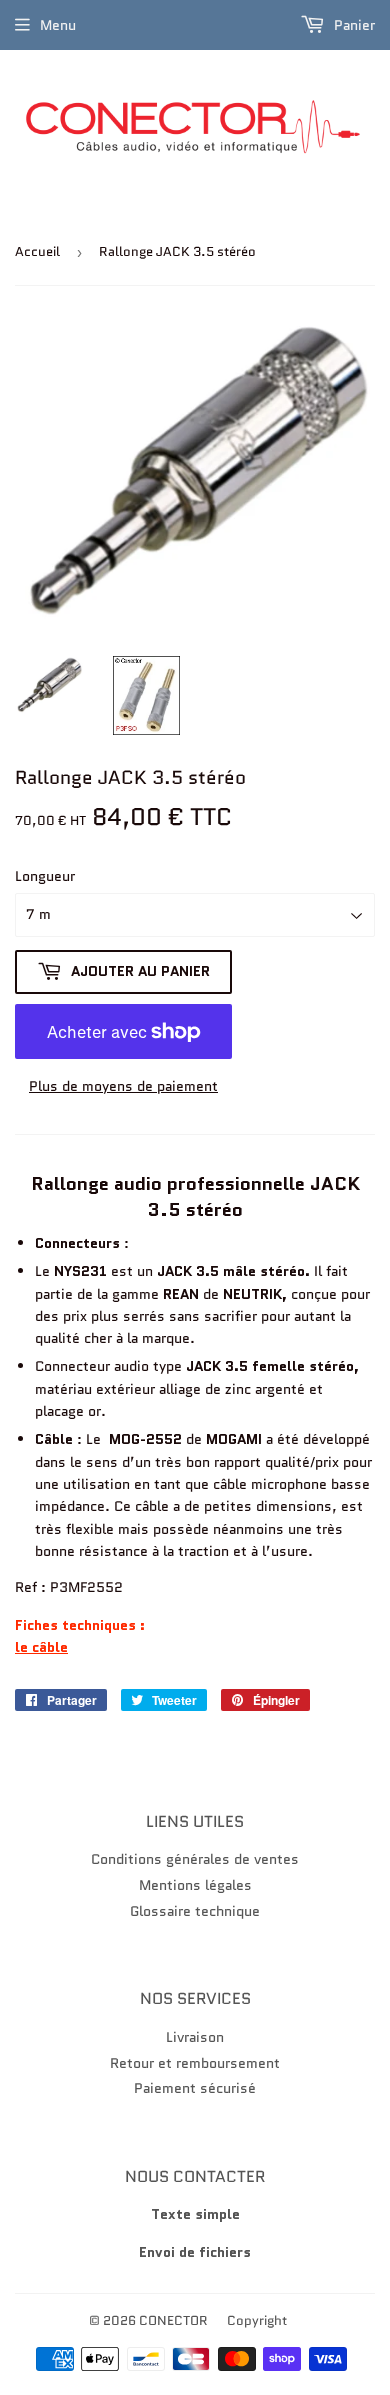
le (23, 1647)
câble (50, 1647)
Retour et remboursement (195, 2063)
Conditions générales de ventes (195, 1859)
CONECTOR (173, 2320)
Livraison (195, 2037)
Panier (352, 25)
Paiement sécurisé (195, 2088)
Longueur (45, 876)
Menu (58, 25)
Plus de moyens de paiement (123, 1086)
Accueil (37, 251)
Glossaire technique (195, 1911)
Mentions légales (195, 1885)
